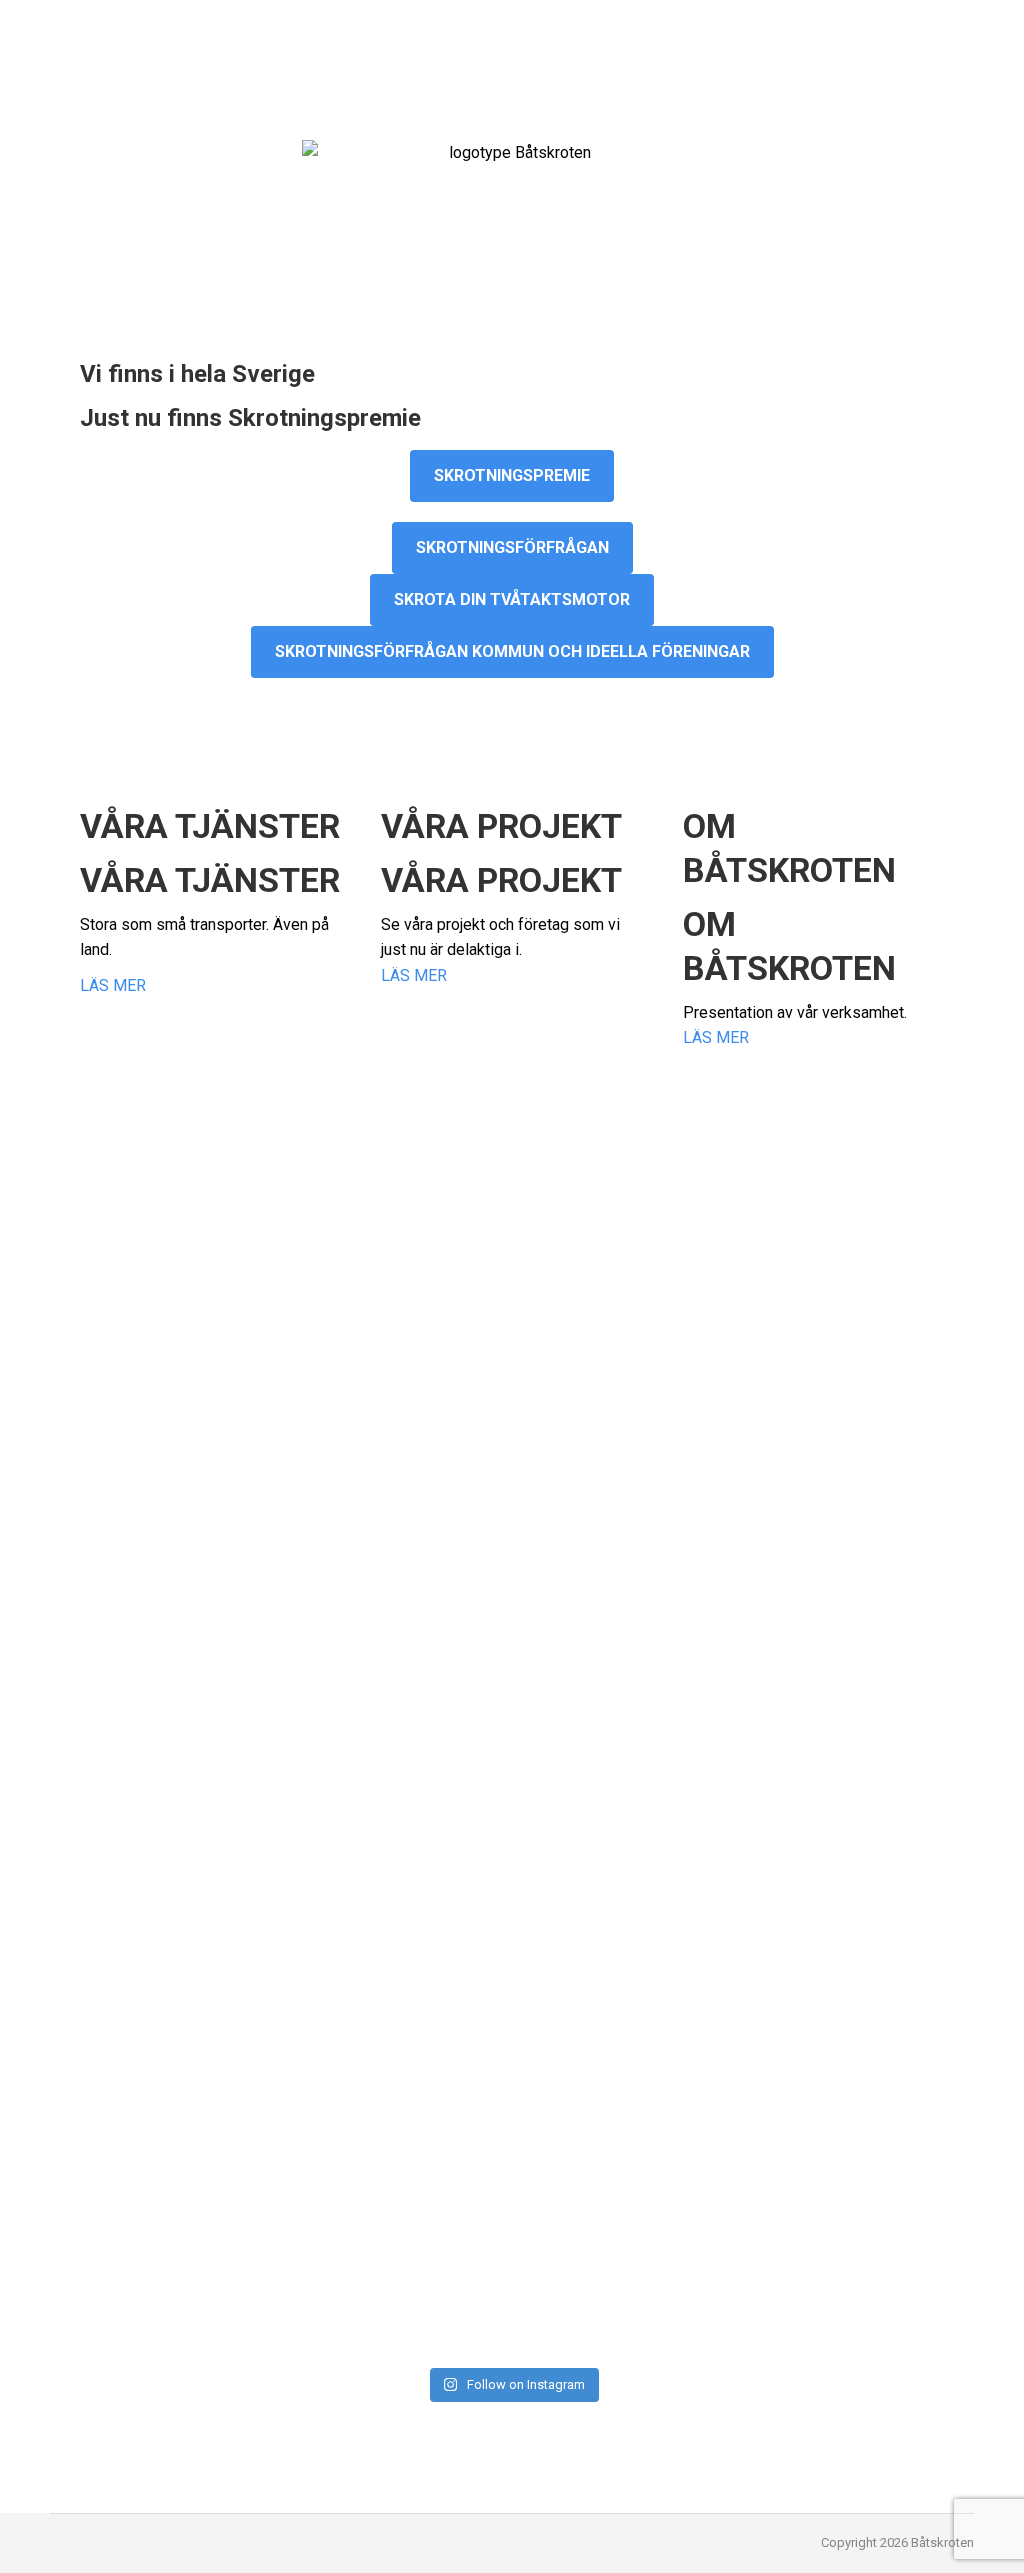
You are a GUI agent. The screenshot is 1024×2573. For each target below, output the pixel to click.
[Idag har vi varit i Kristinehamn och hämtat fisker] (626, 1167)
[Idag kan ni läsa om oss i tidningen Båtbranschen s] (855, 1880)
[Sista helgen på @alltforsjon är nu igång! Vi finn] (626, 2095)
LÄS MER (113, 985)
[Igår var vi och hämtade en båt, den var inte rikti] (169, 2172)
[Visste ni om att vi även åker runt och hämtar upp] (855, 1192)
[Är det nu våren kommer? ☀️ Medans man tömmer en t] (626, 1931)
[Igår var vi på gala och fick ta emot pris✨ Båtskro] (398, 1461)
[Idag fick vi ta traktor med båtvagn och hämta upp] (169, 1880)
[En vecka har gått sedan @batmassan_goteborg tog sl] (855, 2185)
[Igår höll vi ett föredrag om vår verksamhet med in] (169, 1167)
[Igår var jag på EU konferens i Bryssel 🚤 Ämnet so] (398, 2197)
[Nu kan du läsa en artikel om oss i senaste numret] (398, 1867)
